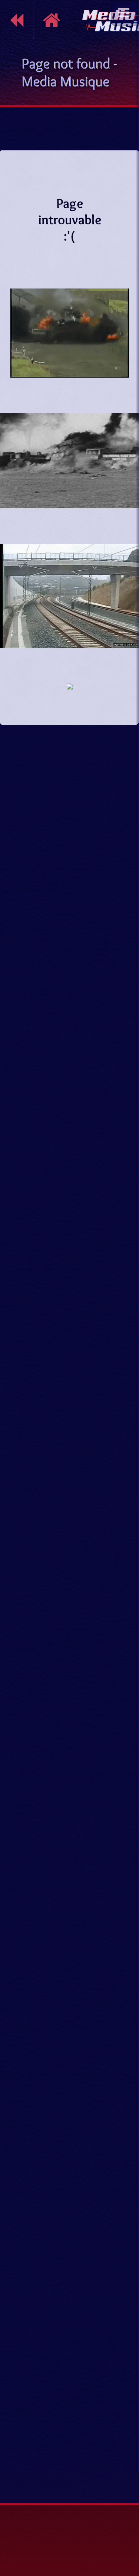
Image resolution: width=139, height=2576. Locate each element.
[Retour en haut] (126, 2474)
